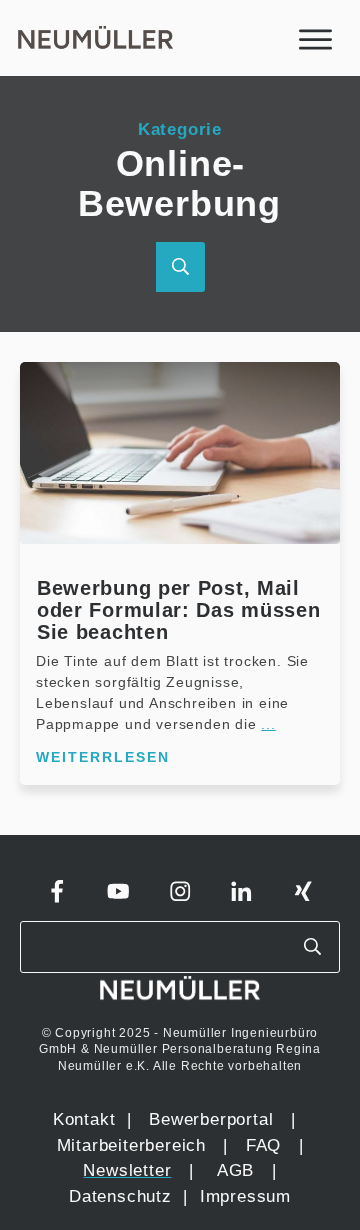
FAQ (263, 1145)
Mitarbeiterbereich (134, 1145)
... (268, 724)
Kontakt (84, 1119)
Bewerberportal (211, 1119)
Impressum (245, 1196)
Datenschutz (123, 1196)
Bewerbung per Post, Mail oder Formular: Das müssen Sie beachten (179, 610)
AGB (235, 1170)
